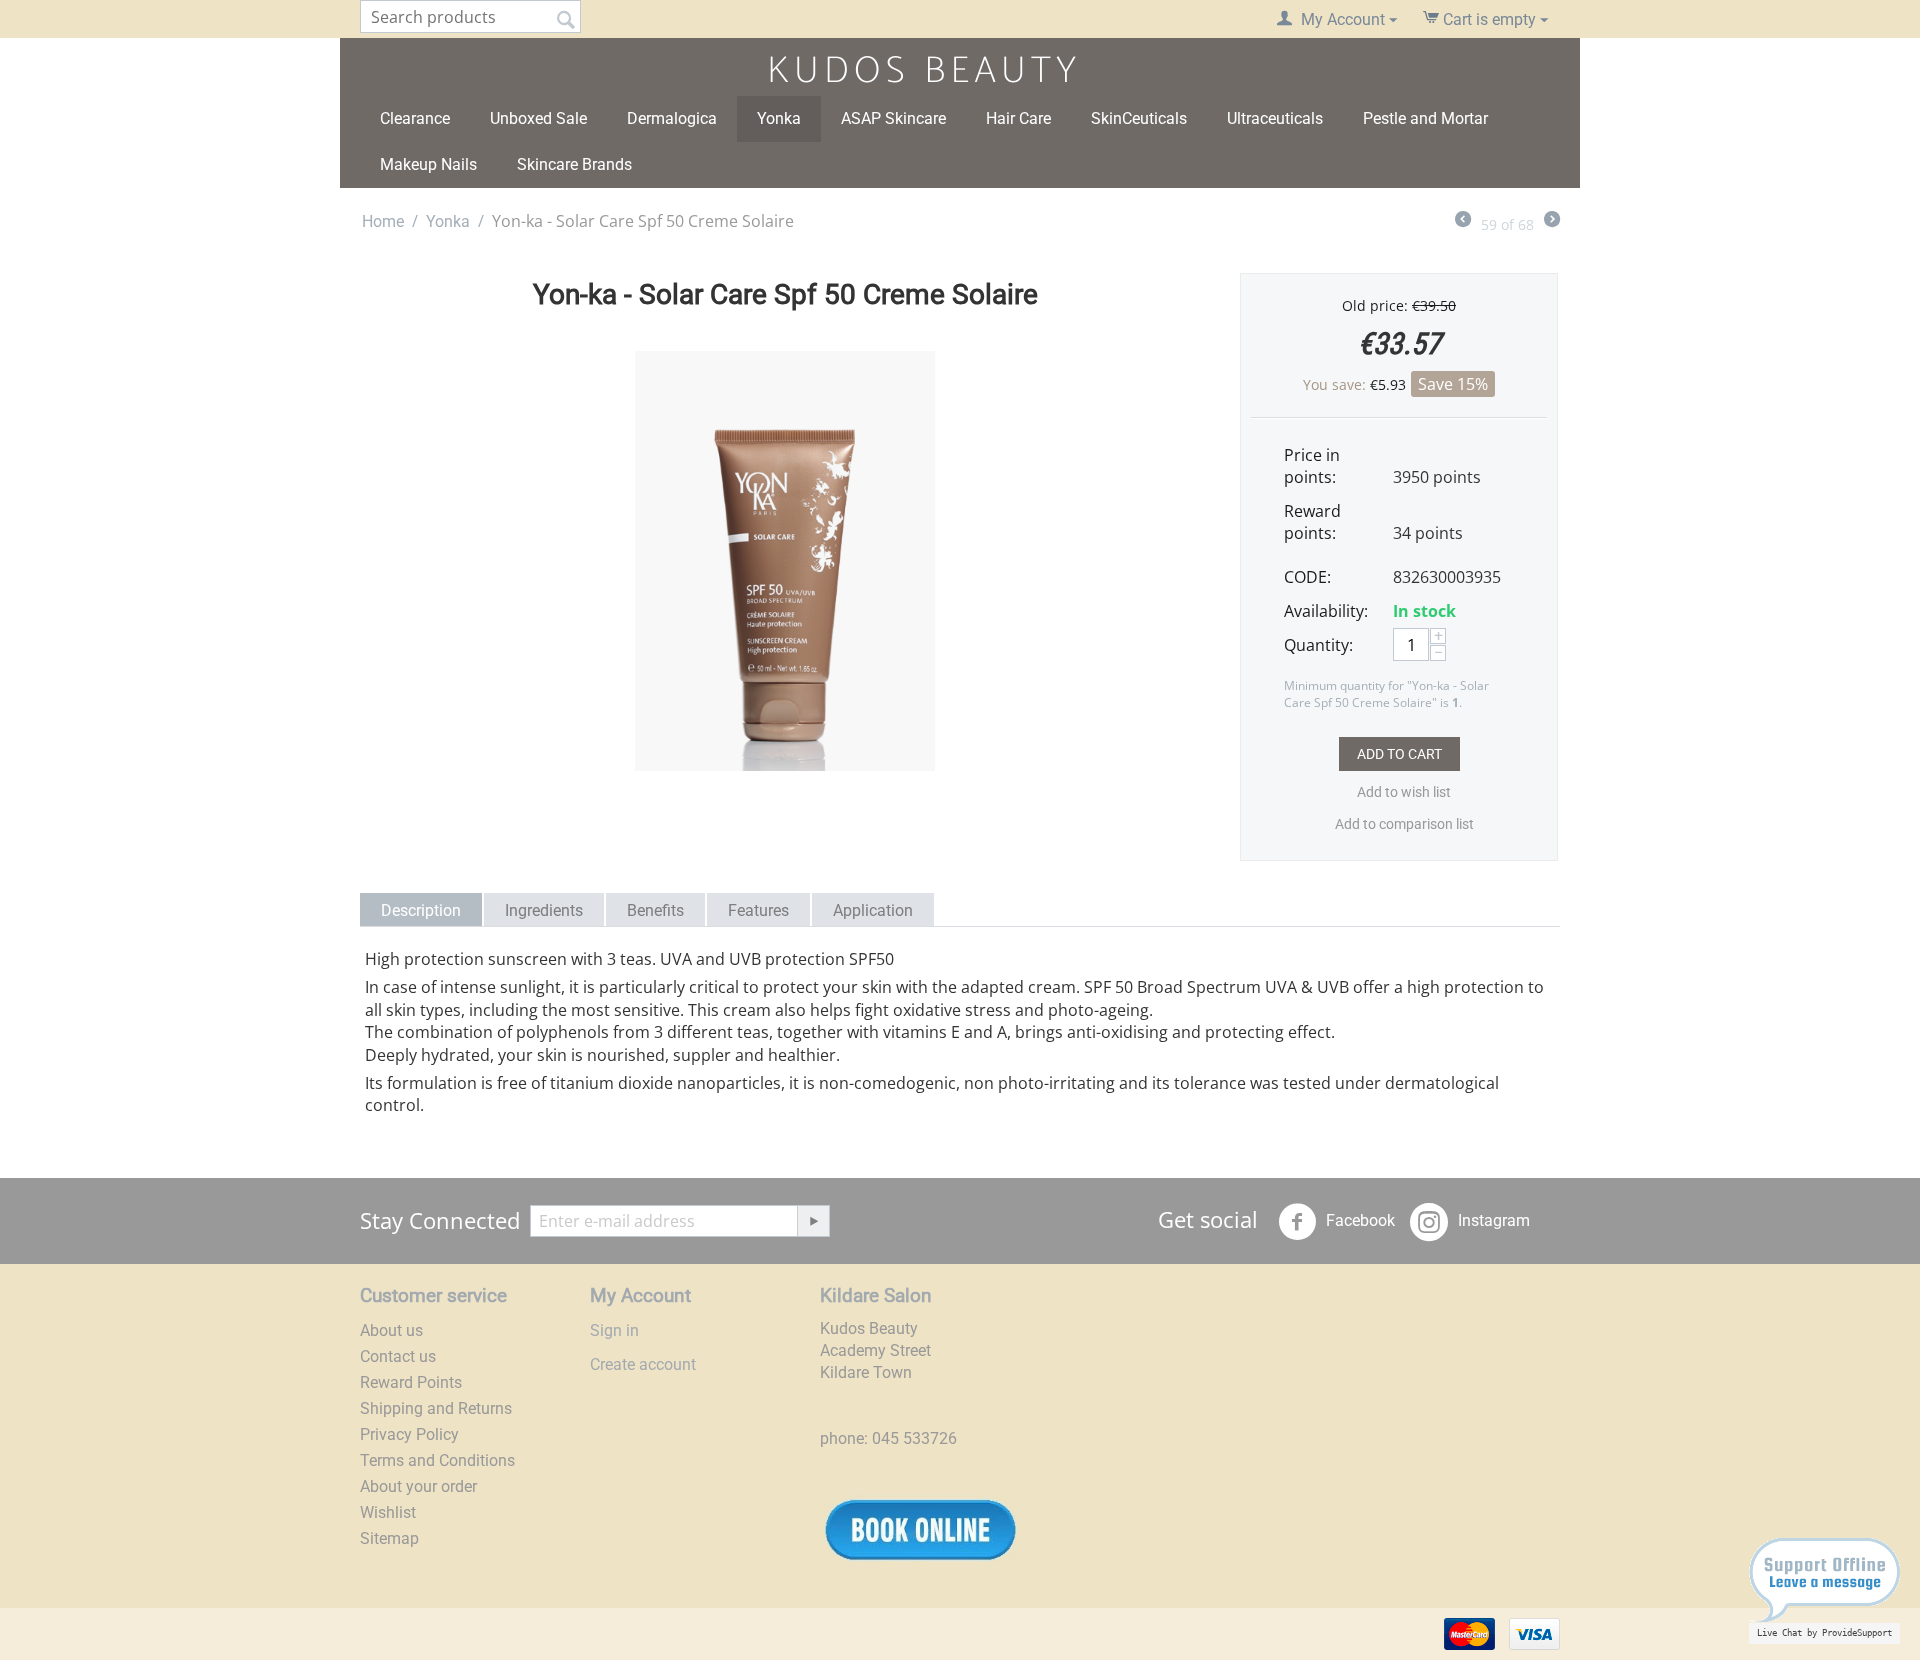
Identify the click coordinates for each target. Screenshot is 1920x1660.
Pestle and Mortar (1425, 118)
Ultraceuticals (1275, 118)
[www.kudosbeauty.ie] (916, 68)
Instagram (1492, 1220)
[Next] (1552, 221)
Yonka (779, 118)
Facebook (1358, 1220)
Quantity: (1318, 645)
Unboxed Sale (538, 118)
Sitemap (389, 1538)
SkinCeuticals (1139, 118)
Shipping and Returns (436, 1408)
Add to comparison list (1404, 824)
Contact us (398, 1356)
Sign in (614, 1330)
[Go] (813, 1221)
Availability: (1326, 611)
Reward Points (411, 1382)
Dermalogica (672, 118)
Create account (643, 1364)
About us (391, 1330)
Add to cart (1399, 754)
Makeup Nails (428, 164)
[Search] (566, 18)
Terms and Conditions (437, 1460)
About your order (418, 1486)
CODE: (1307, 577)
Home (383, 221)
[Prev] (1463, 221)
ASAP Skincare (893, 118)
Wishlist (388, 1512)
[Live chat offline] (1824, 1587)
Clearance (415, 118)
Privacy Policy (409, 1434)
